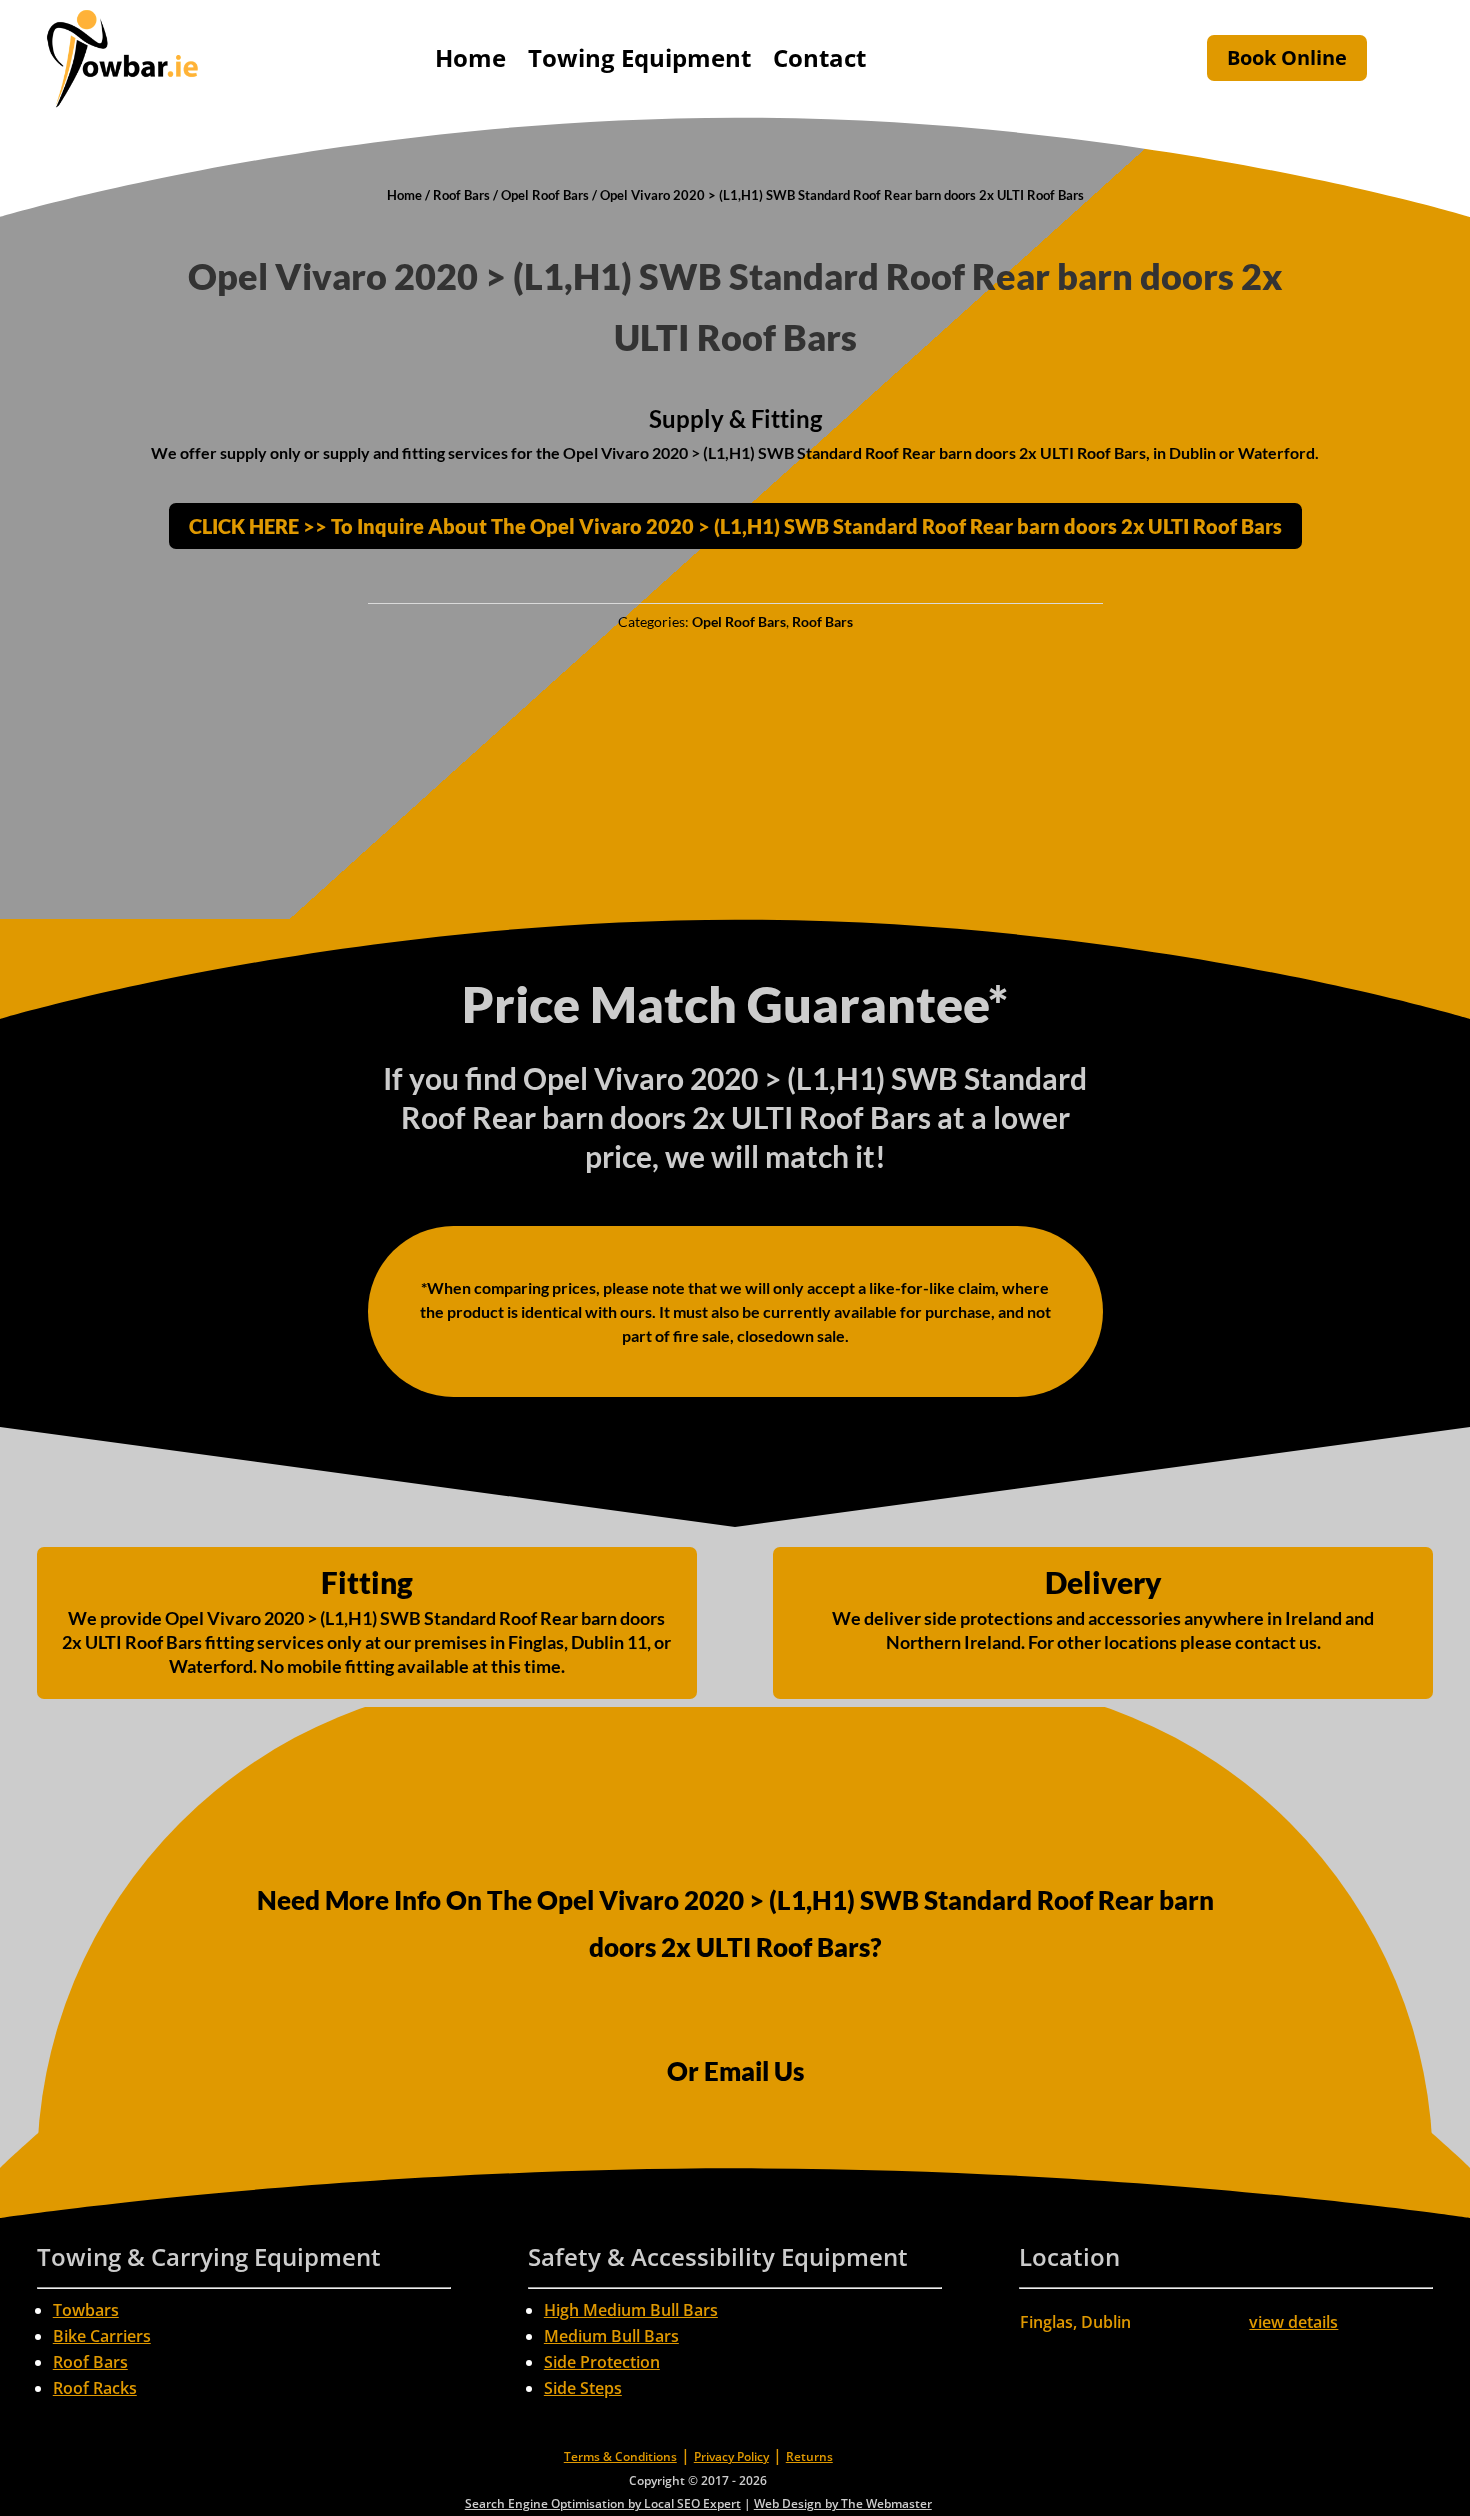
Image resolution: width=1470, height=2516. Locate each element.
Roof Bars (461, 195)
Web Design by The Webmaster (843, 2503)
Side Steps (583, 2388)
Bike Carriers (102, 2336)
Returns (809, 2456)
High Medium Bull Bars (631, 2310)
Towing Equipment (639, 57)
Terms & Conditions (620, 2456)
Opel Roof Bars (545, 195)
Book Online (1287, 57)
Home (470, 57)
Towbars (86, 2310)
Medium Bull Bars (611, 2336)
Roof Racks (95, 2388)
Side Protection (602, 2362)
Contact (819, 57)
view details (1293, 2322)
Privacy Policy (731, 2456)
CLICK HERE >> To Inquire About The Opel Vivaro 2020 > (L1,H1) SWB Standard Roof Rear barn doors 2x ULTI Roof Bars (735, 526)
